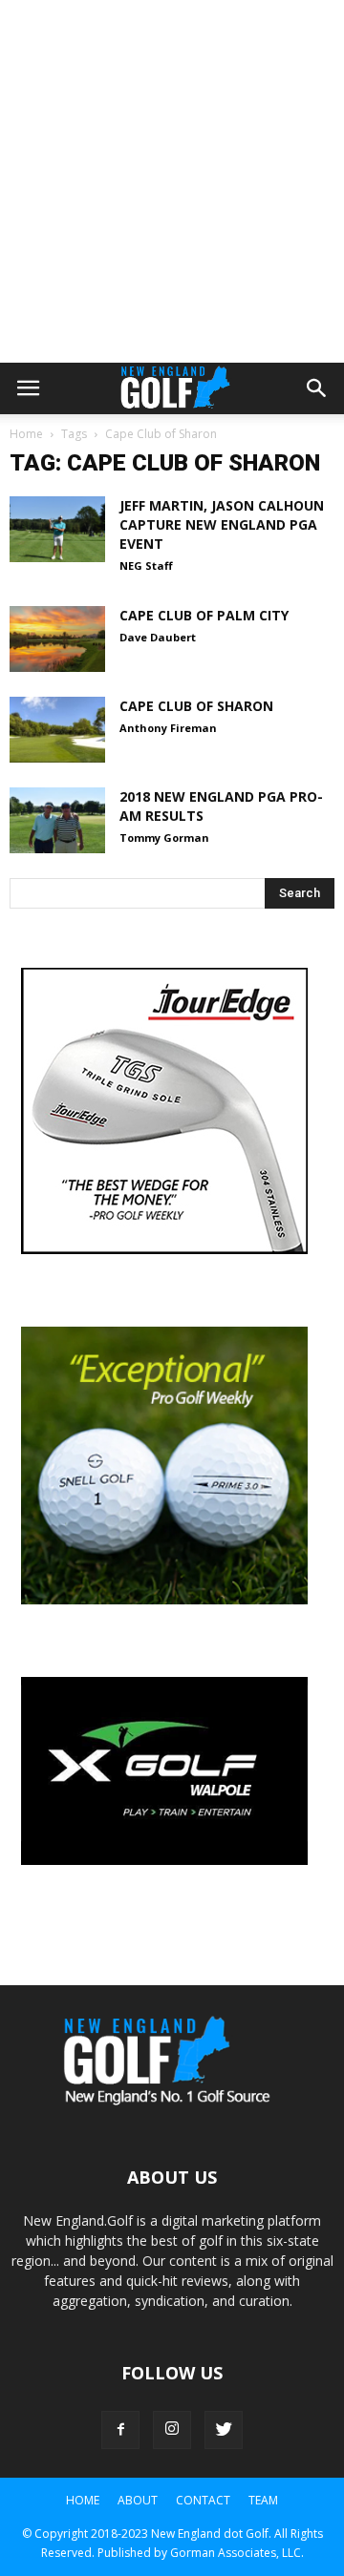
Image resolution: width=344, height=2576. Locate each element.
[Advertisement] (172, 181)
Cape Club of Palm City (204, 615)
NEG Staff (146, 565)
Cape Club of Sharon (196, 706)
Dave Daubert (158, 637)
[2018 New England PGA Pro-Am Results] (57, 820)
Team (263, 2500)
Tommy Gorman (164, 838)
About (138, 2500)
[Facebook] (120, 2430)
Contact (203, 2500)
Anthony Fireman (168, 728)
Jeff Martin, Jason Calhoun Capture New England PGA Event (222, 524)
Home (26, 434)
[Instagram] (172, 2430)
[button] (317, 388)
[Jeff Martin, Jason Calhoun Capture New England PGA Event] (57, 529)
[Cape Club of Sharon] (57, 730)
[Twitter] (224, 2430)
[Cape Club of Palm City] (57, 639)
